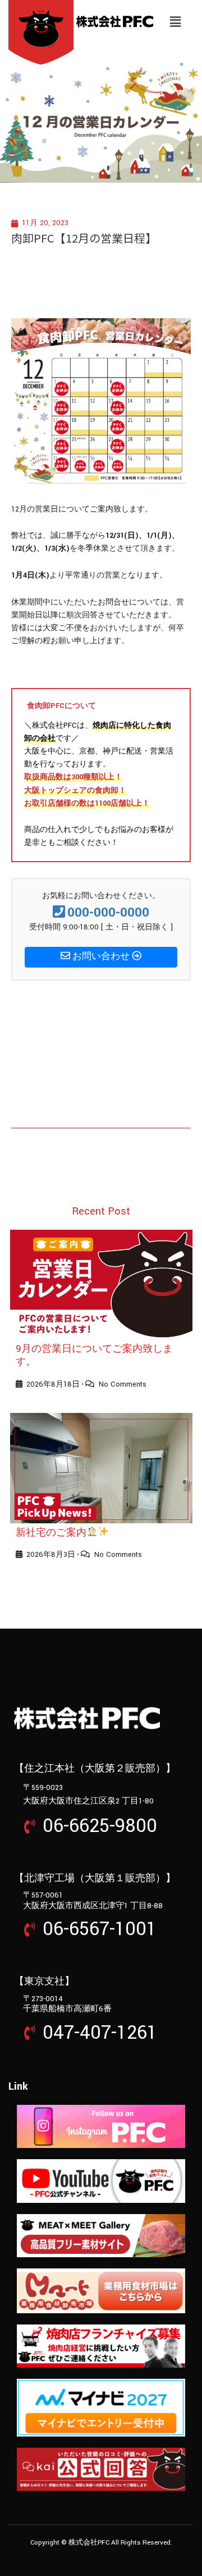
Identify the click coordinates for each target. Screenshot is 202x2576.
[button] (176, 22)
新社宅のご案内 (51, 1533)
